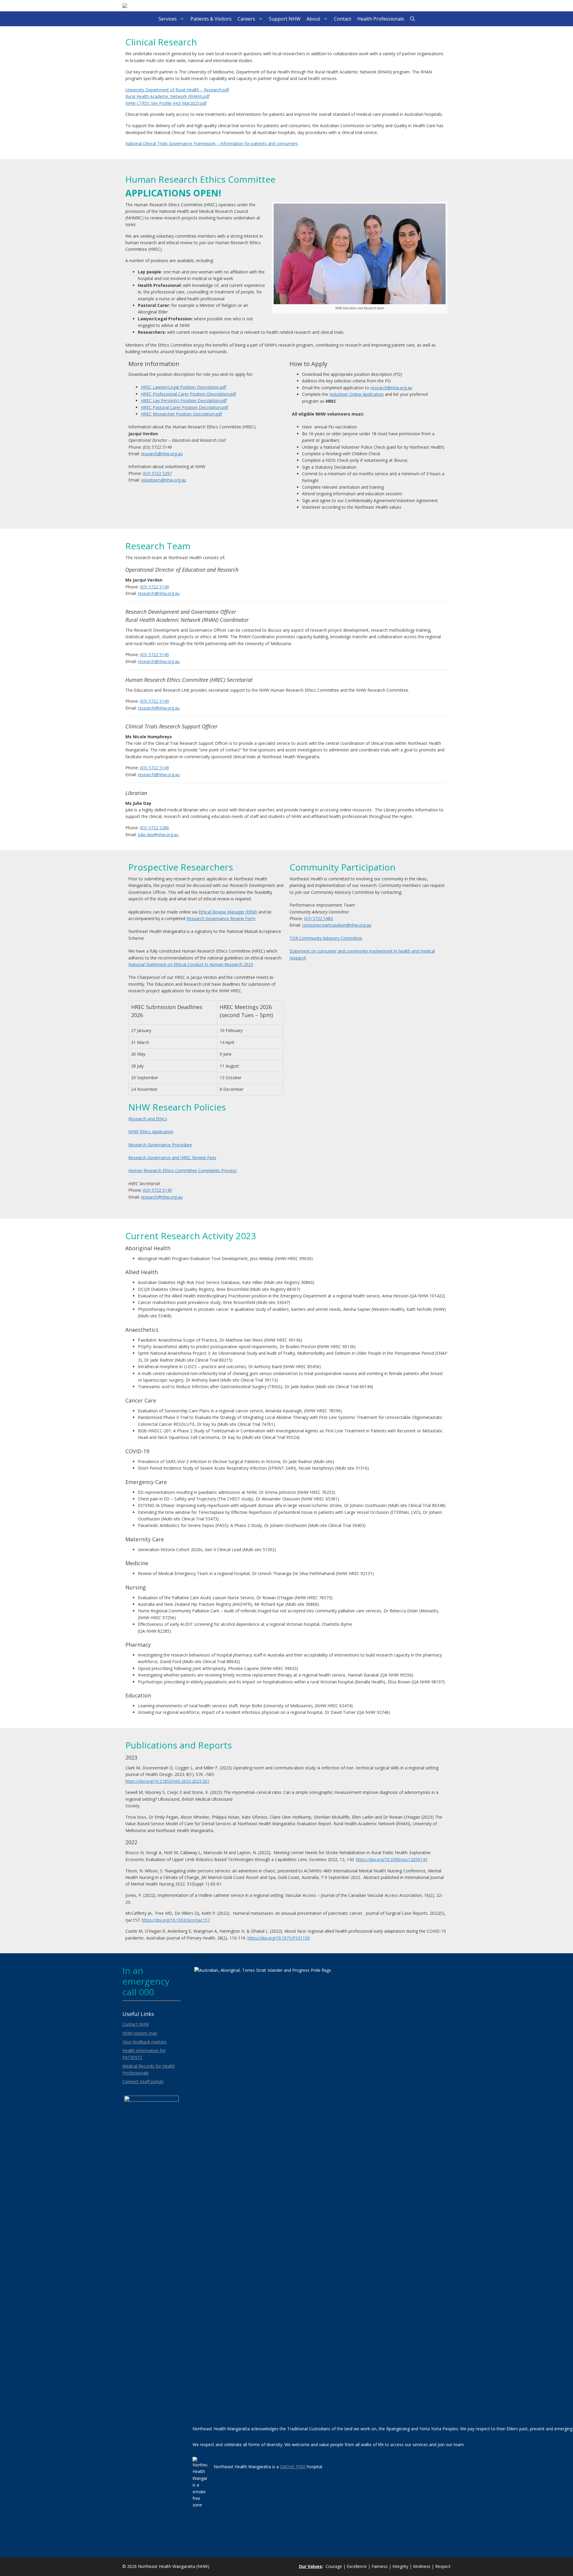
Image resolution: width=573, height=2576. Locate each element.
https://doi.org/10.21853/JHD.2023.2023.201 (167, 1781)
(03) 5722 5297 (157, 473)
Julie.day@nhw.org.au (158, 835)
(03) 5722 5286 (154, 828)
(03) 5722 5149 (154, 587)
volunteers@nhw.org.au (164, 480)
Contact (343, 19)
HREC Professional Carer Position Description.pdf (188, 394)
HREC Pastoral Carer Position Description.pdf (184, 407)
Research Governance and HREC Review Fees (172, 1158)
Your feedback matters (144, 2042)
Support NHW (285, 19)
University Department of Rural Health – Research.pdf (177, 90)
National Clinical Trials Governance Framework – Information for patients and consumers (212, 143)
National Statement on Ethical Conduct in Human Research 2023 (191, 964)
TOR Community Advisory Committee (326, 938)
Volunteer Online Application (357, 394)
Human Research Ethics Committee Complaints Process (182, 1170)
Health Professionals (381, 19)
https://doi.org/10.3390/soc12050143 (392, 1859)
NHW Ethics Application (151, 1132)
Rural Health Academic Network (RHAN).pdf (167, 96)
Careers (246, 19)
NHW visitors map (140, 2033)
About (313, 19)
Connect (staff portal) (143, 2081)
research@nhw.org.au (162, 454)
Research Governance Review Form (221, 918)
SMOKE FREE (293, 2467)
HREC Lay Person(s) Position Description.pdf (184, 400)
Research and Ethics (148, 1119)
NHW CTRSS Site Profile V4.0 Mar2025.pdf (166, 103)
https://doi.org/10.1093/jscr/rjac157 (176, 1920)
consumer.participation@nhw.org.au (337, 925)
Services (168, 19)
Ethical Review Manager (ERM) (228, 912)
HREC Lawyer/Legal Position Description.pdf (184, 387)
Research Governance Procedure (160, 1145)
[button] (412, 19)
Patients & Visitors (211, 19)
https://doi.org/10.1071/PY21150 (279, 1938)
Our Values (310, 2566)
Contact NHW (136, 2024)
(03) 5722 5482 (319, 918)
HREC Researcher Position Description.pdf (181, 414)
